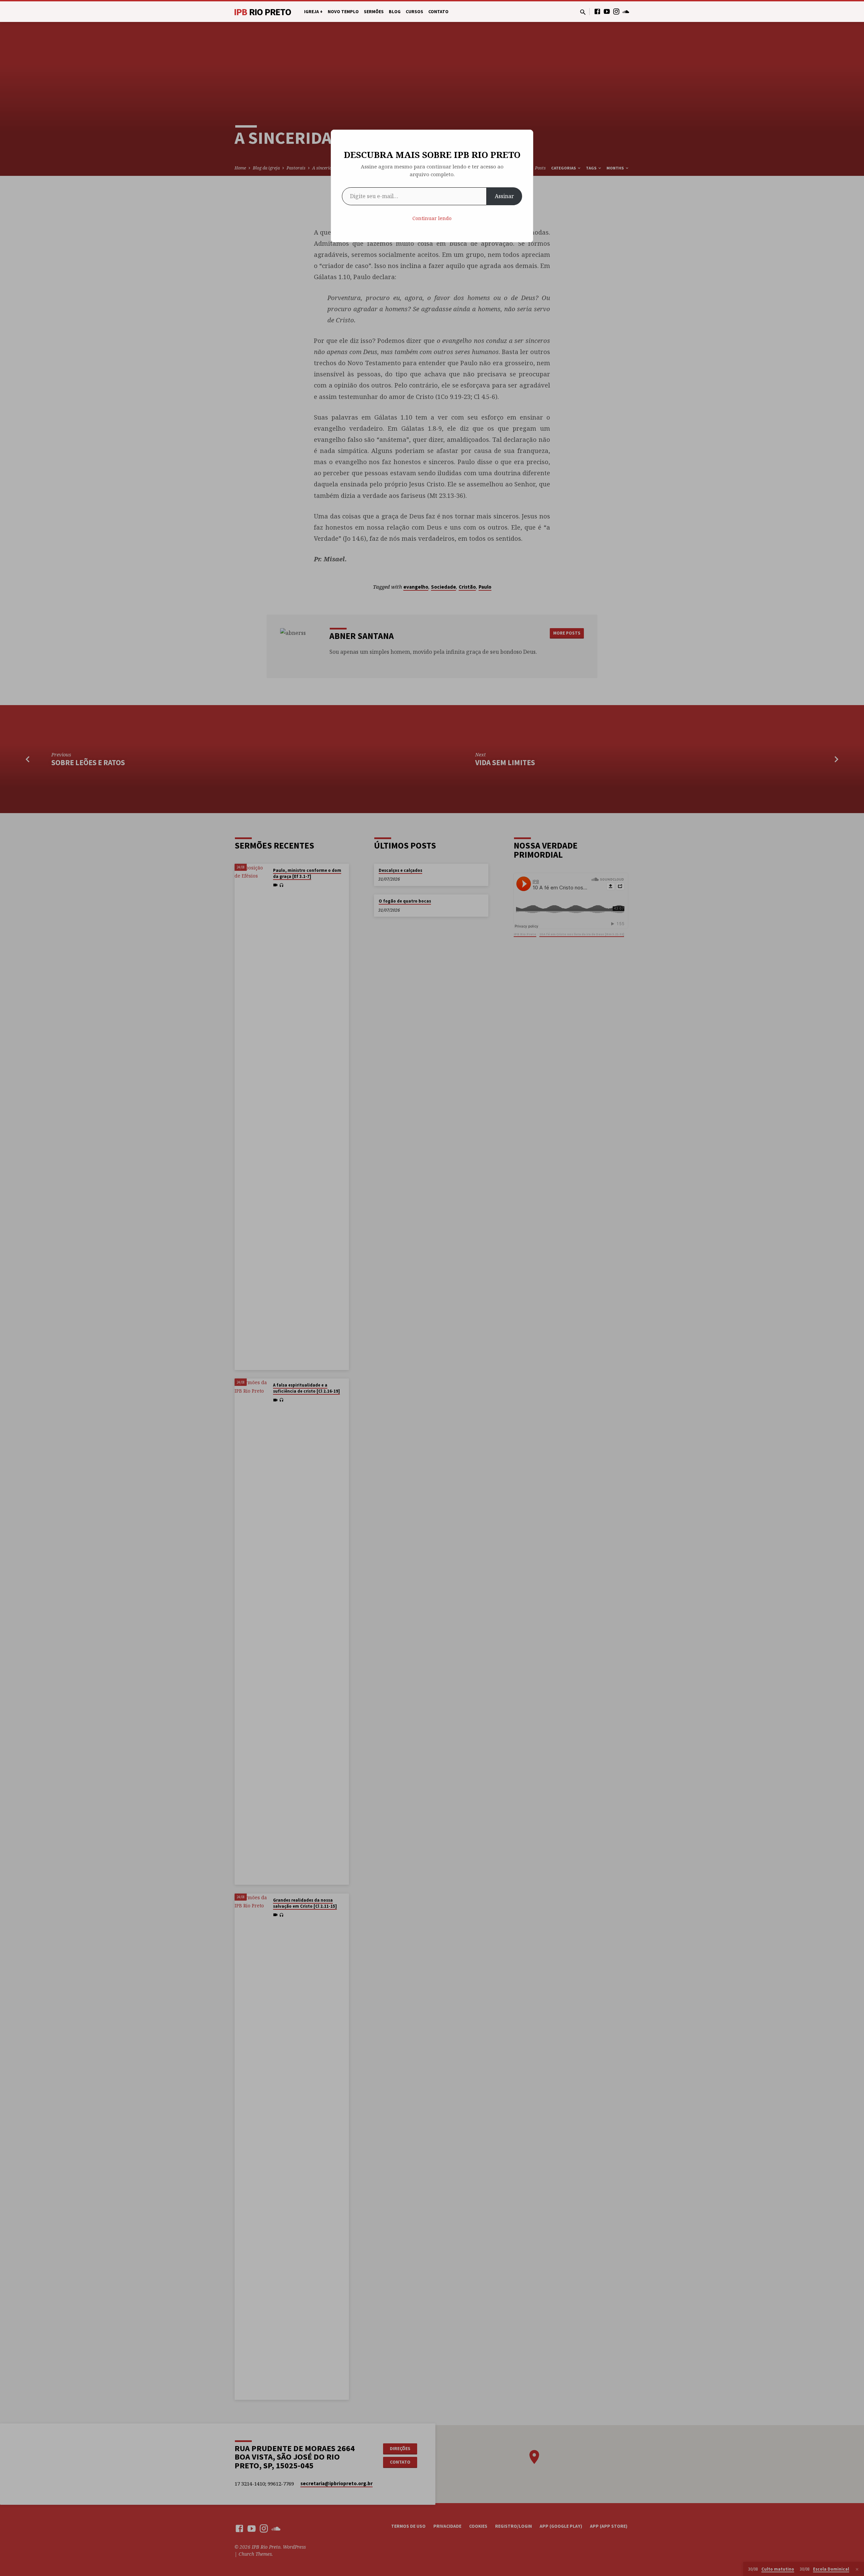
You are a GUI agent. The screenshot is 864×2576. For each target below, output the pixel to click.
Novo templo (343, 12)
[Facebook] (597, 11)
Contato (438, 12)
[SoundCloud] (626, 11)
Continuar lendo (432, 218)
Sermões (374, 12)
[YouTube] (607, 11)
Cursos (414, 12)
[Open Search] (583, 12)
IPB (263, 12)
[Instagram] (616, 11)
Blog (395, 12)
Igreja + (313, 12)
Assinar (504, 196)
